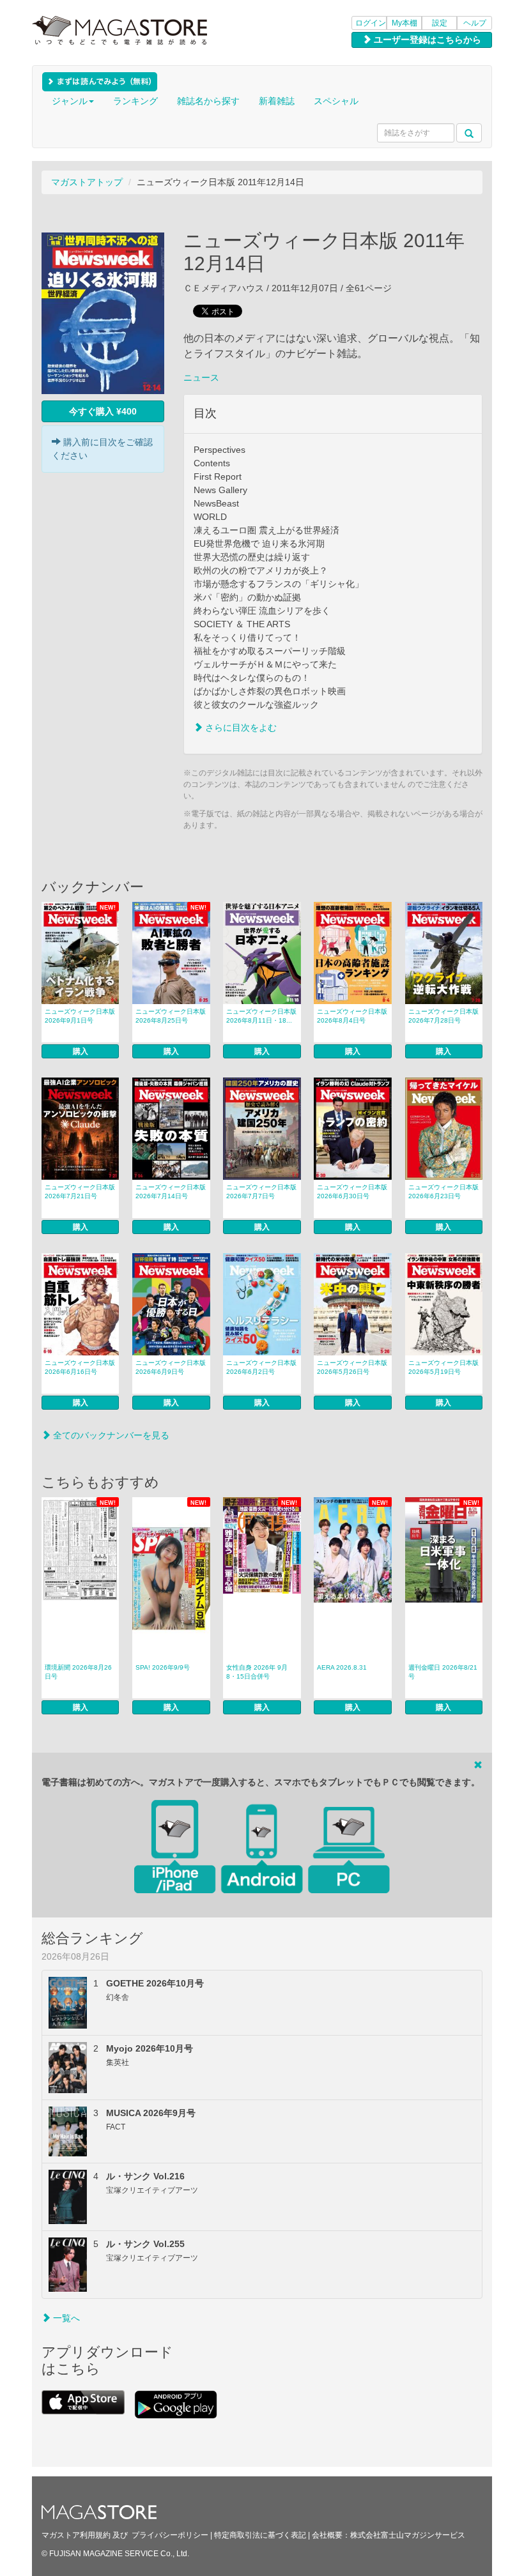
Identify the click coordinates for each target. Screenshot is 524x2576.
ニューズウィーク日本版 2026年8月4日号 (352, 1016)
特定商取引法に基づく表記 (260, 2535)
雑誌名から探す (208, 101)
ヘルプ (475, 23)
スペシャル (336, 101)
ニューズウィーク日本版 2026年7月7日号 (261, 1192)
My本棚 (405, 23)
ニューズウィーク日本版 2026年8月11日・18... (261, 1016)
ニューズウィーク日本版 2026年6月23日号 (443, 1192)
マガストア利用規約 (76, 2535)
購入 (81, 1051)
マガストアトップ (87, 182)
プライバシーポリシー (170, 2535)
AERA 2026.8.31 (342, 1667)
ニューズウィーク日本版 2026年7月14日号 (171, 1192)
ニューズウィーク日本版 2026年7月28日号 (443, 1016)
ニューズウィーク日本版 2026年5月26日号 (352, 1367)
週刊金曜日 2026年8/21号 (443, 1672)
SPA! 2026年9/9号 (163, 1667)
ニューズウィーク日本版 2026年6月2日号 (261, 1367)
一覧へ (65, 2318)
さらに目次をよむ (240, 728)
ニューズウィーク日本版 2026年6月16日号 (80, 1367)
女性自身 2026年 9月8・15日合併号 (257, 1672)
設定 (440, 23)
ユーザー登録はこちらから (426, 40)
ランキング (135, 101)
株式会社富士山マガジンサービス (408, 2535)
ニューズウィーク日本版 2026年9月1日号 (80, 1016)
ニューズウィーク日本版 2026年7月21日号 (80, 1192)
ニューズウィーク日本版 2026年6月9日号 (171, 1367)
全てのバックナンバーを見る (110, 1435)
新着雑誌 (277, 101)
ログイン (371, 23)
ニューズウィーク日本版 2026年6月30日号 (352, 1192)
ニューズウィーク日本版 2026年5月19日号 (443, 1367)
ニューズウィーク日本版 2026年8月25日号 (171, 1016)
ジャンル (70, 101)
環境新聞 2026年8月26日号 (78, 1672)
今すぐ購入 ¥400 (103, 411)
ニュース (201, 377)
